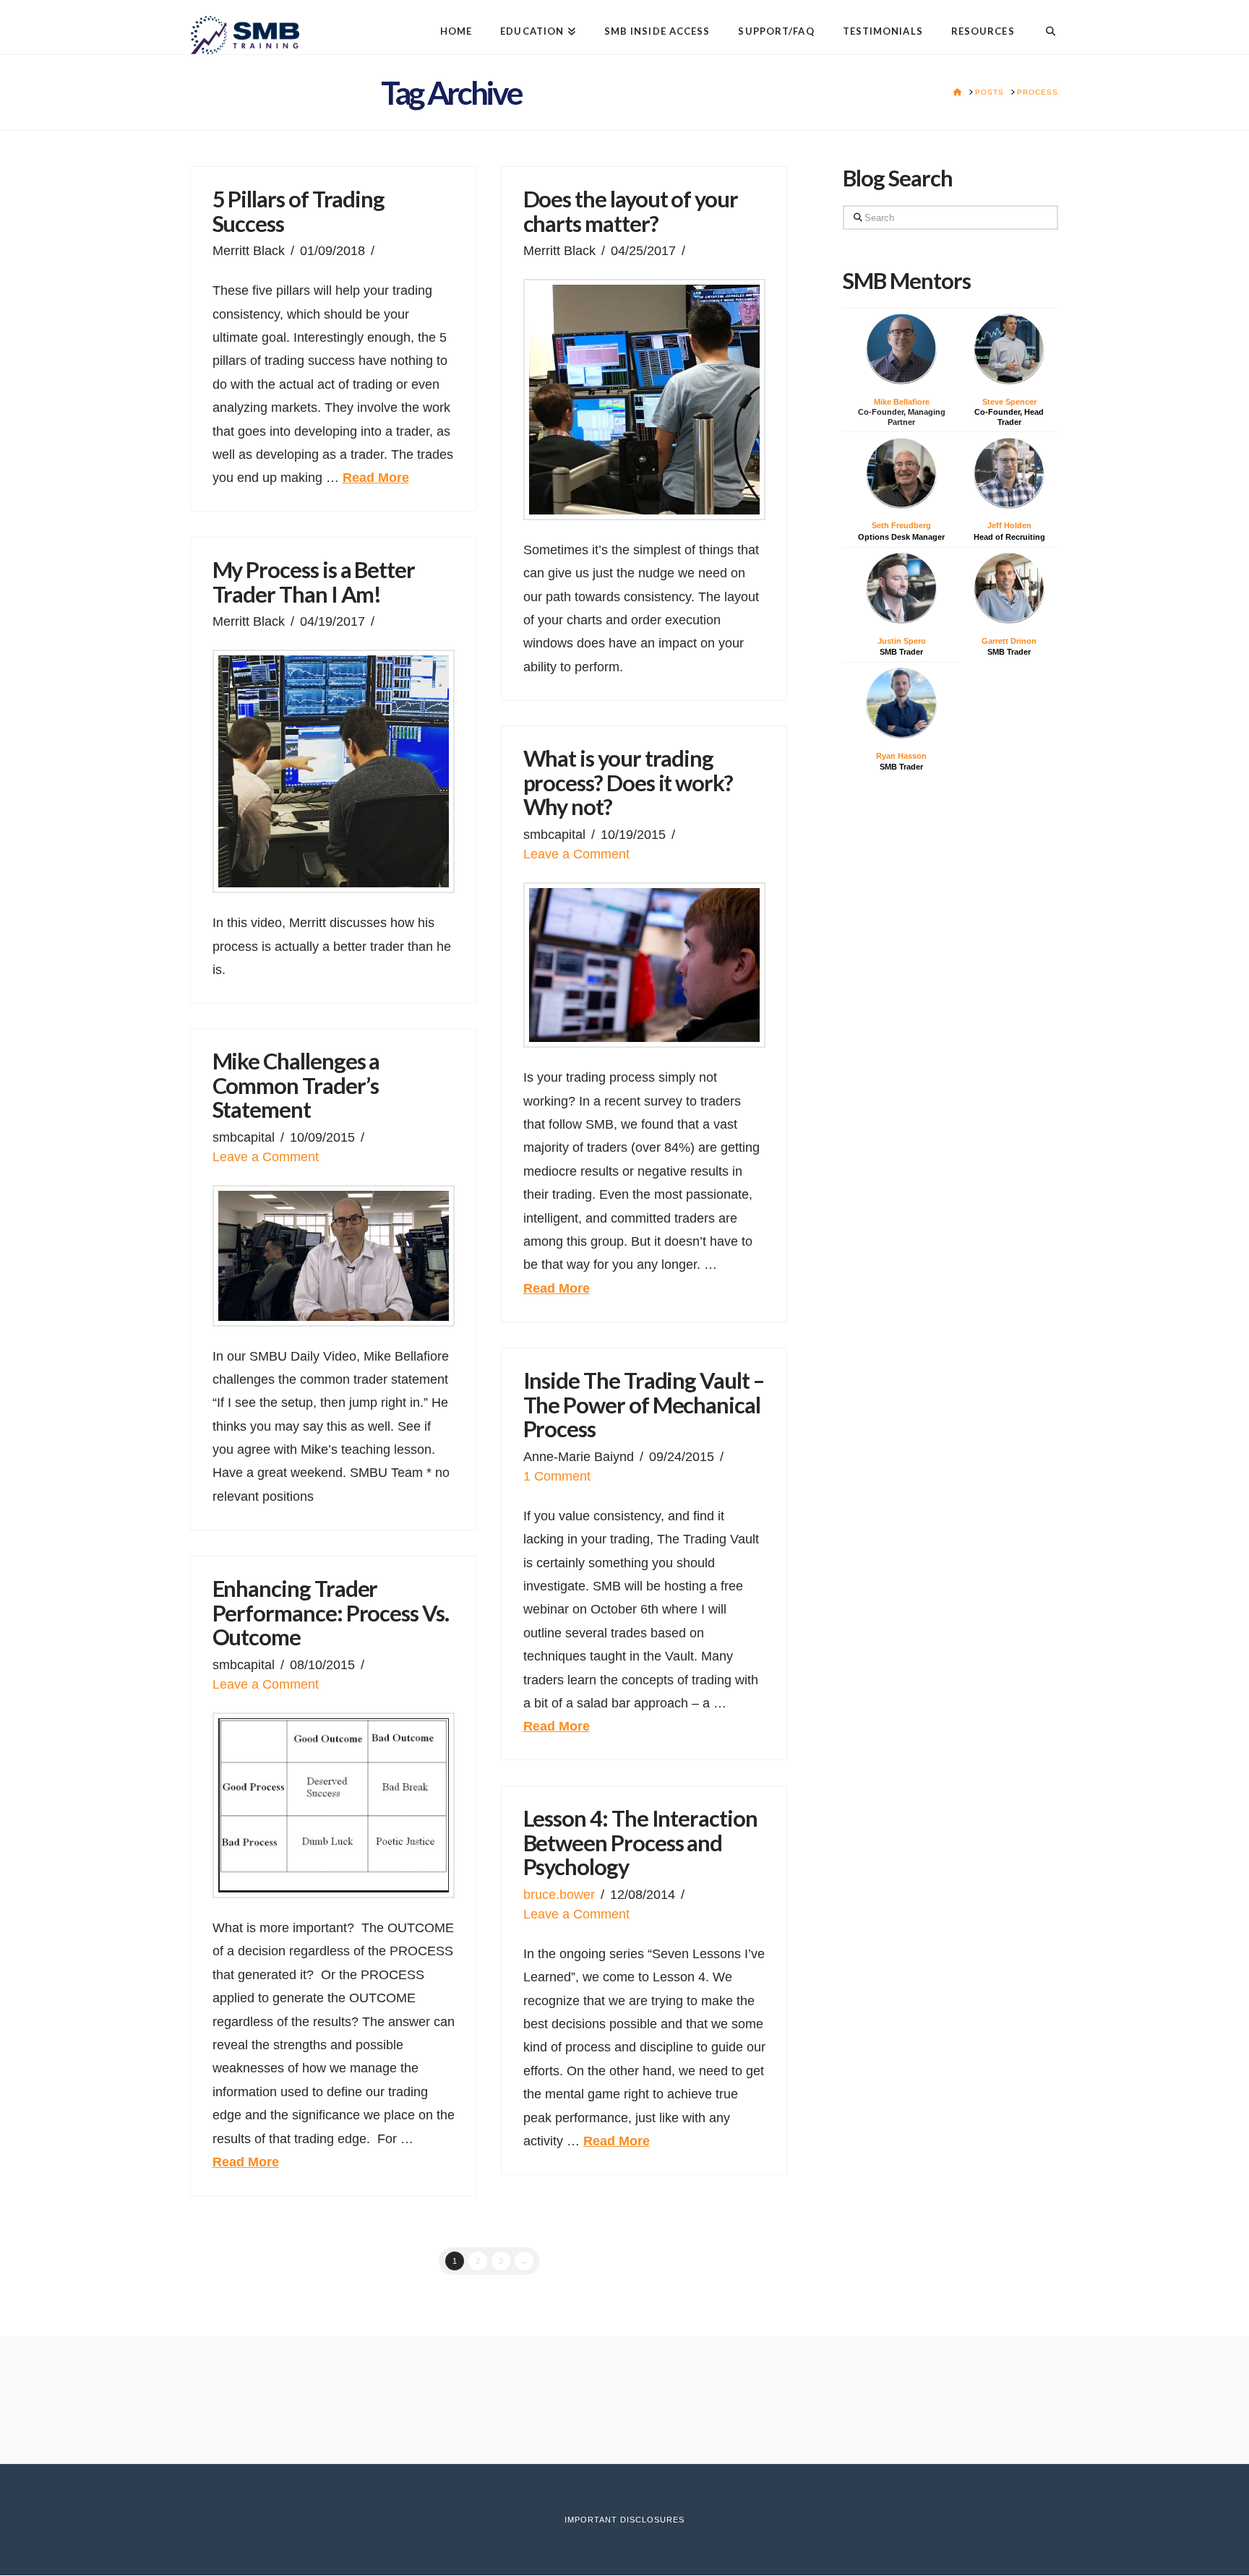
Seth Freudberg (901, 525)
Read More (376, 478)
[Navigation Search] (1043, 20)
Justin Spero (902, 641)
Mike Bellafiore (902, 402)
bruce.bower (559, 1895)
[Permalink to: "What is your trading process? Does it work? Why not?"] (644, 965)
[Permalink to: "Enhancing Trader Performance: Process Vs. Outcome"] (334, 1805)
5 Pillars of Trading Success (299, 211)
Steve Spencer (1009, 402)
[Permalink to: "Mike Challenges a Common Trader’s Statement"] (334, 1256)
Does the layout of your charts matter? (631, 211)
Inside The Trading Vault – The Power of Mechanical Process (644, 1405)
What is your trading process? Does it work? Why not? (628, 783)
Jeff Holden (1009, 525)
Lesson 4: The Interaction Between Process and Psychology (640, 1843)
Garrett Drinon (1009, 641)
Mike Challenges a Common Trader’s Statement (296, 1085)
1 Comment (557, 1476)
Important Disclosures (624, 2520)
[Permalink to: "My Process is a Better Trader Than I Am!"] (334, 771)
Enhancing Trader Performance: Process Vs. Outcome (331, 1613)
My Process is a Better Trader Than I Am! (314, 582)
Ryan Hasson (901, 756)
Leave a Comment (576, 854)
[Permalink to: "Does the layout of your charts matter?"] (644, 400)
